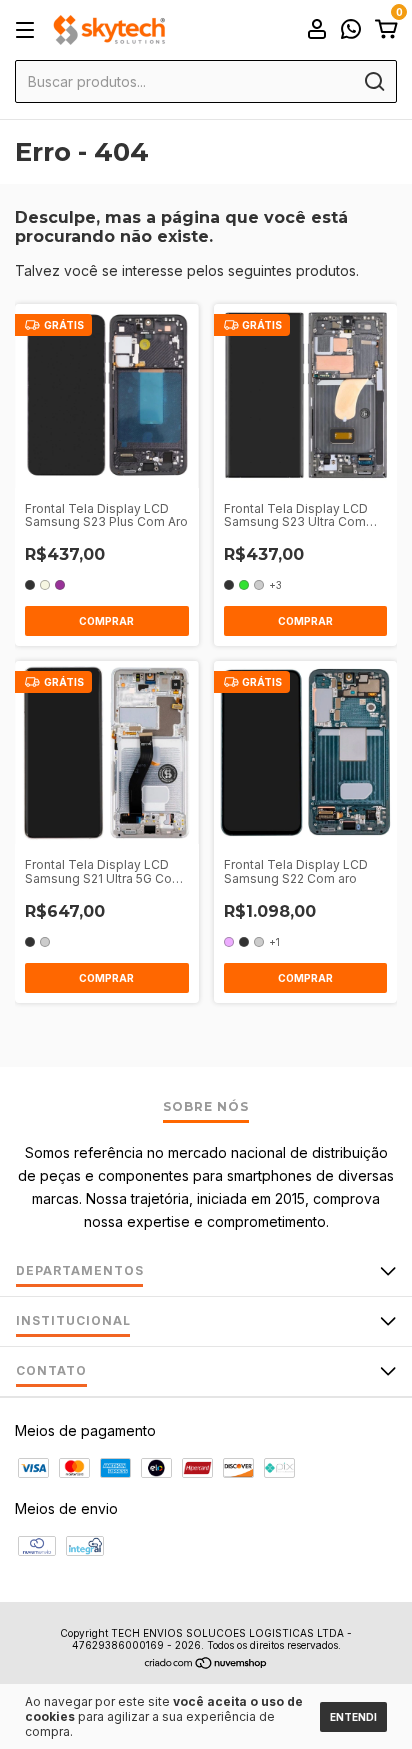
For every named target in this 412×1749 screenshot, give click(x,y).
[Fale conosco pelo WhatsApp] (351, 31)
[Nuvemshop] (206, 1664)
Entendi (353, 1717)
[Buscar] (373, 82)
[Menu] (28, 30)
